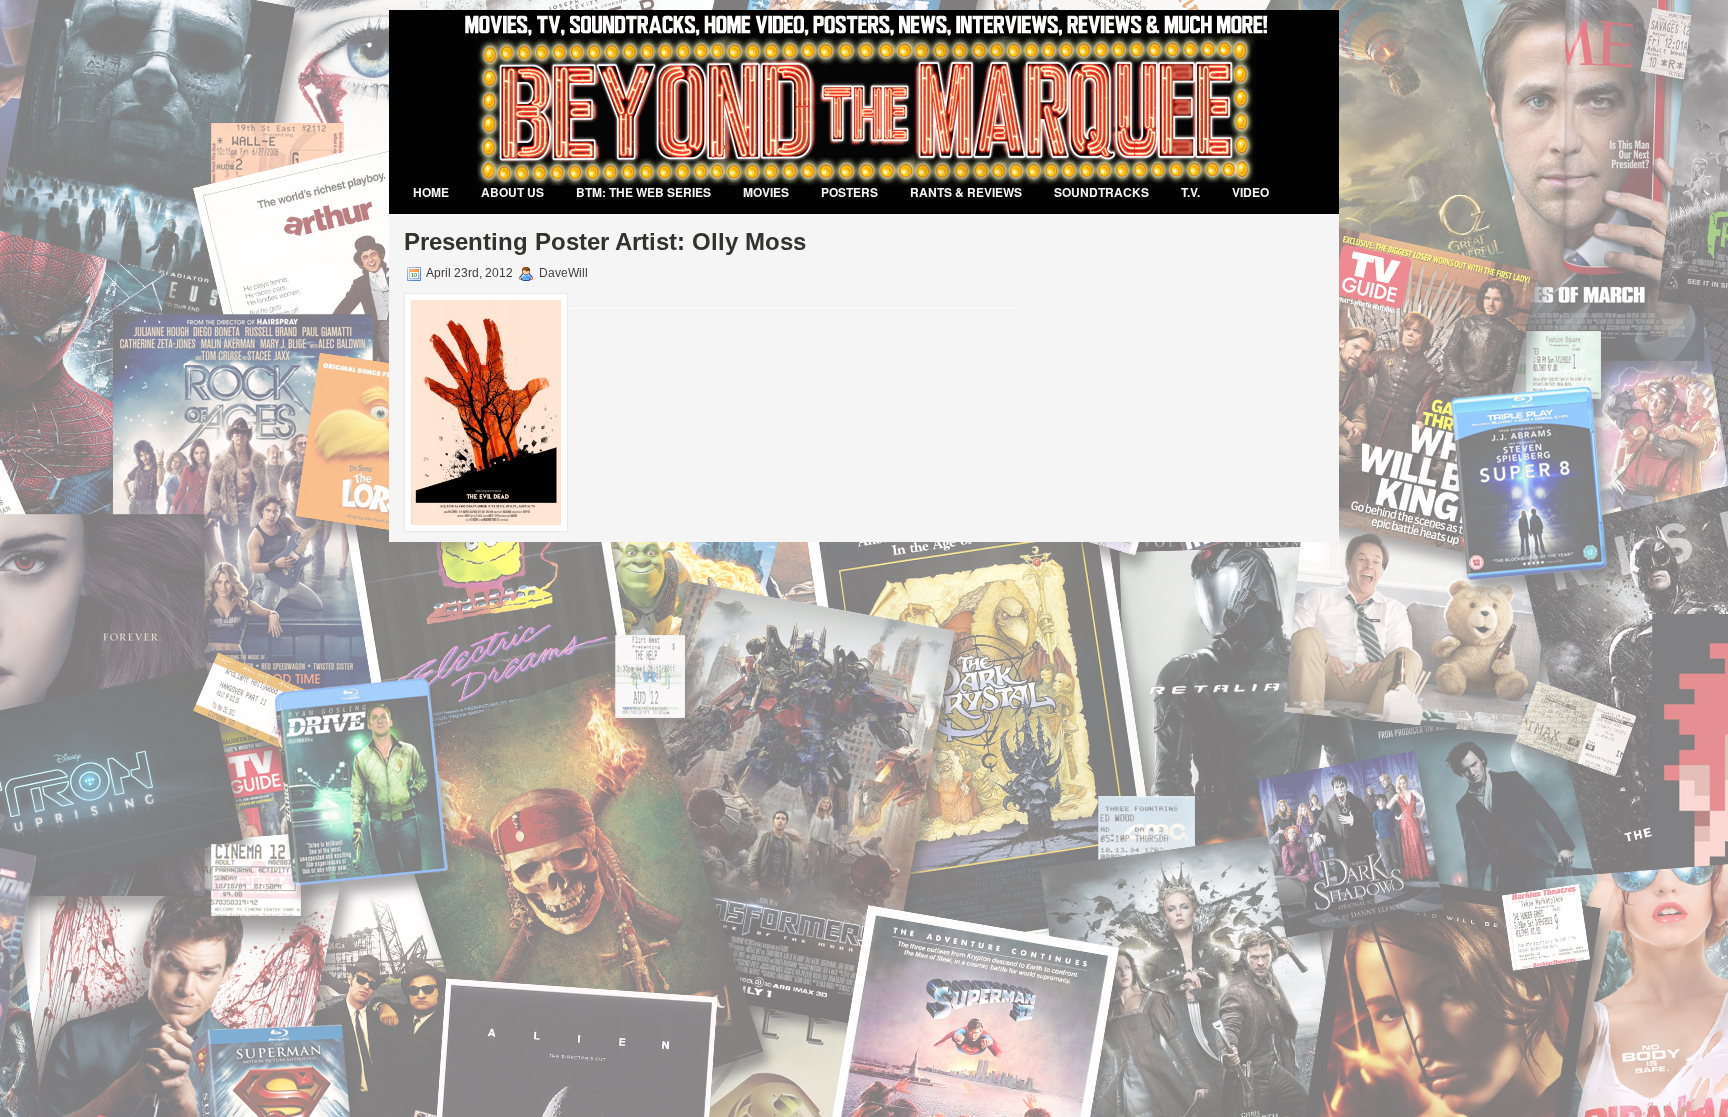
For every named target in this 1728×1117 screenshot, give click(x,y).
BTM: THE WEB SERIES (643, 192)
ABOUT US (512, 192)
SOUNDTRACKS (1101, 192)
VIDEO (1250, 192)
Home (431, 192)
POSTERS (849, 192)
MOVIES (766, 192)
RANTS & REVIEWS (966, 192)
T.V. (1190, 192)
